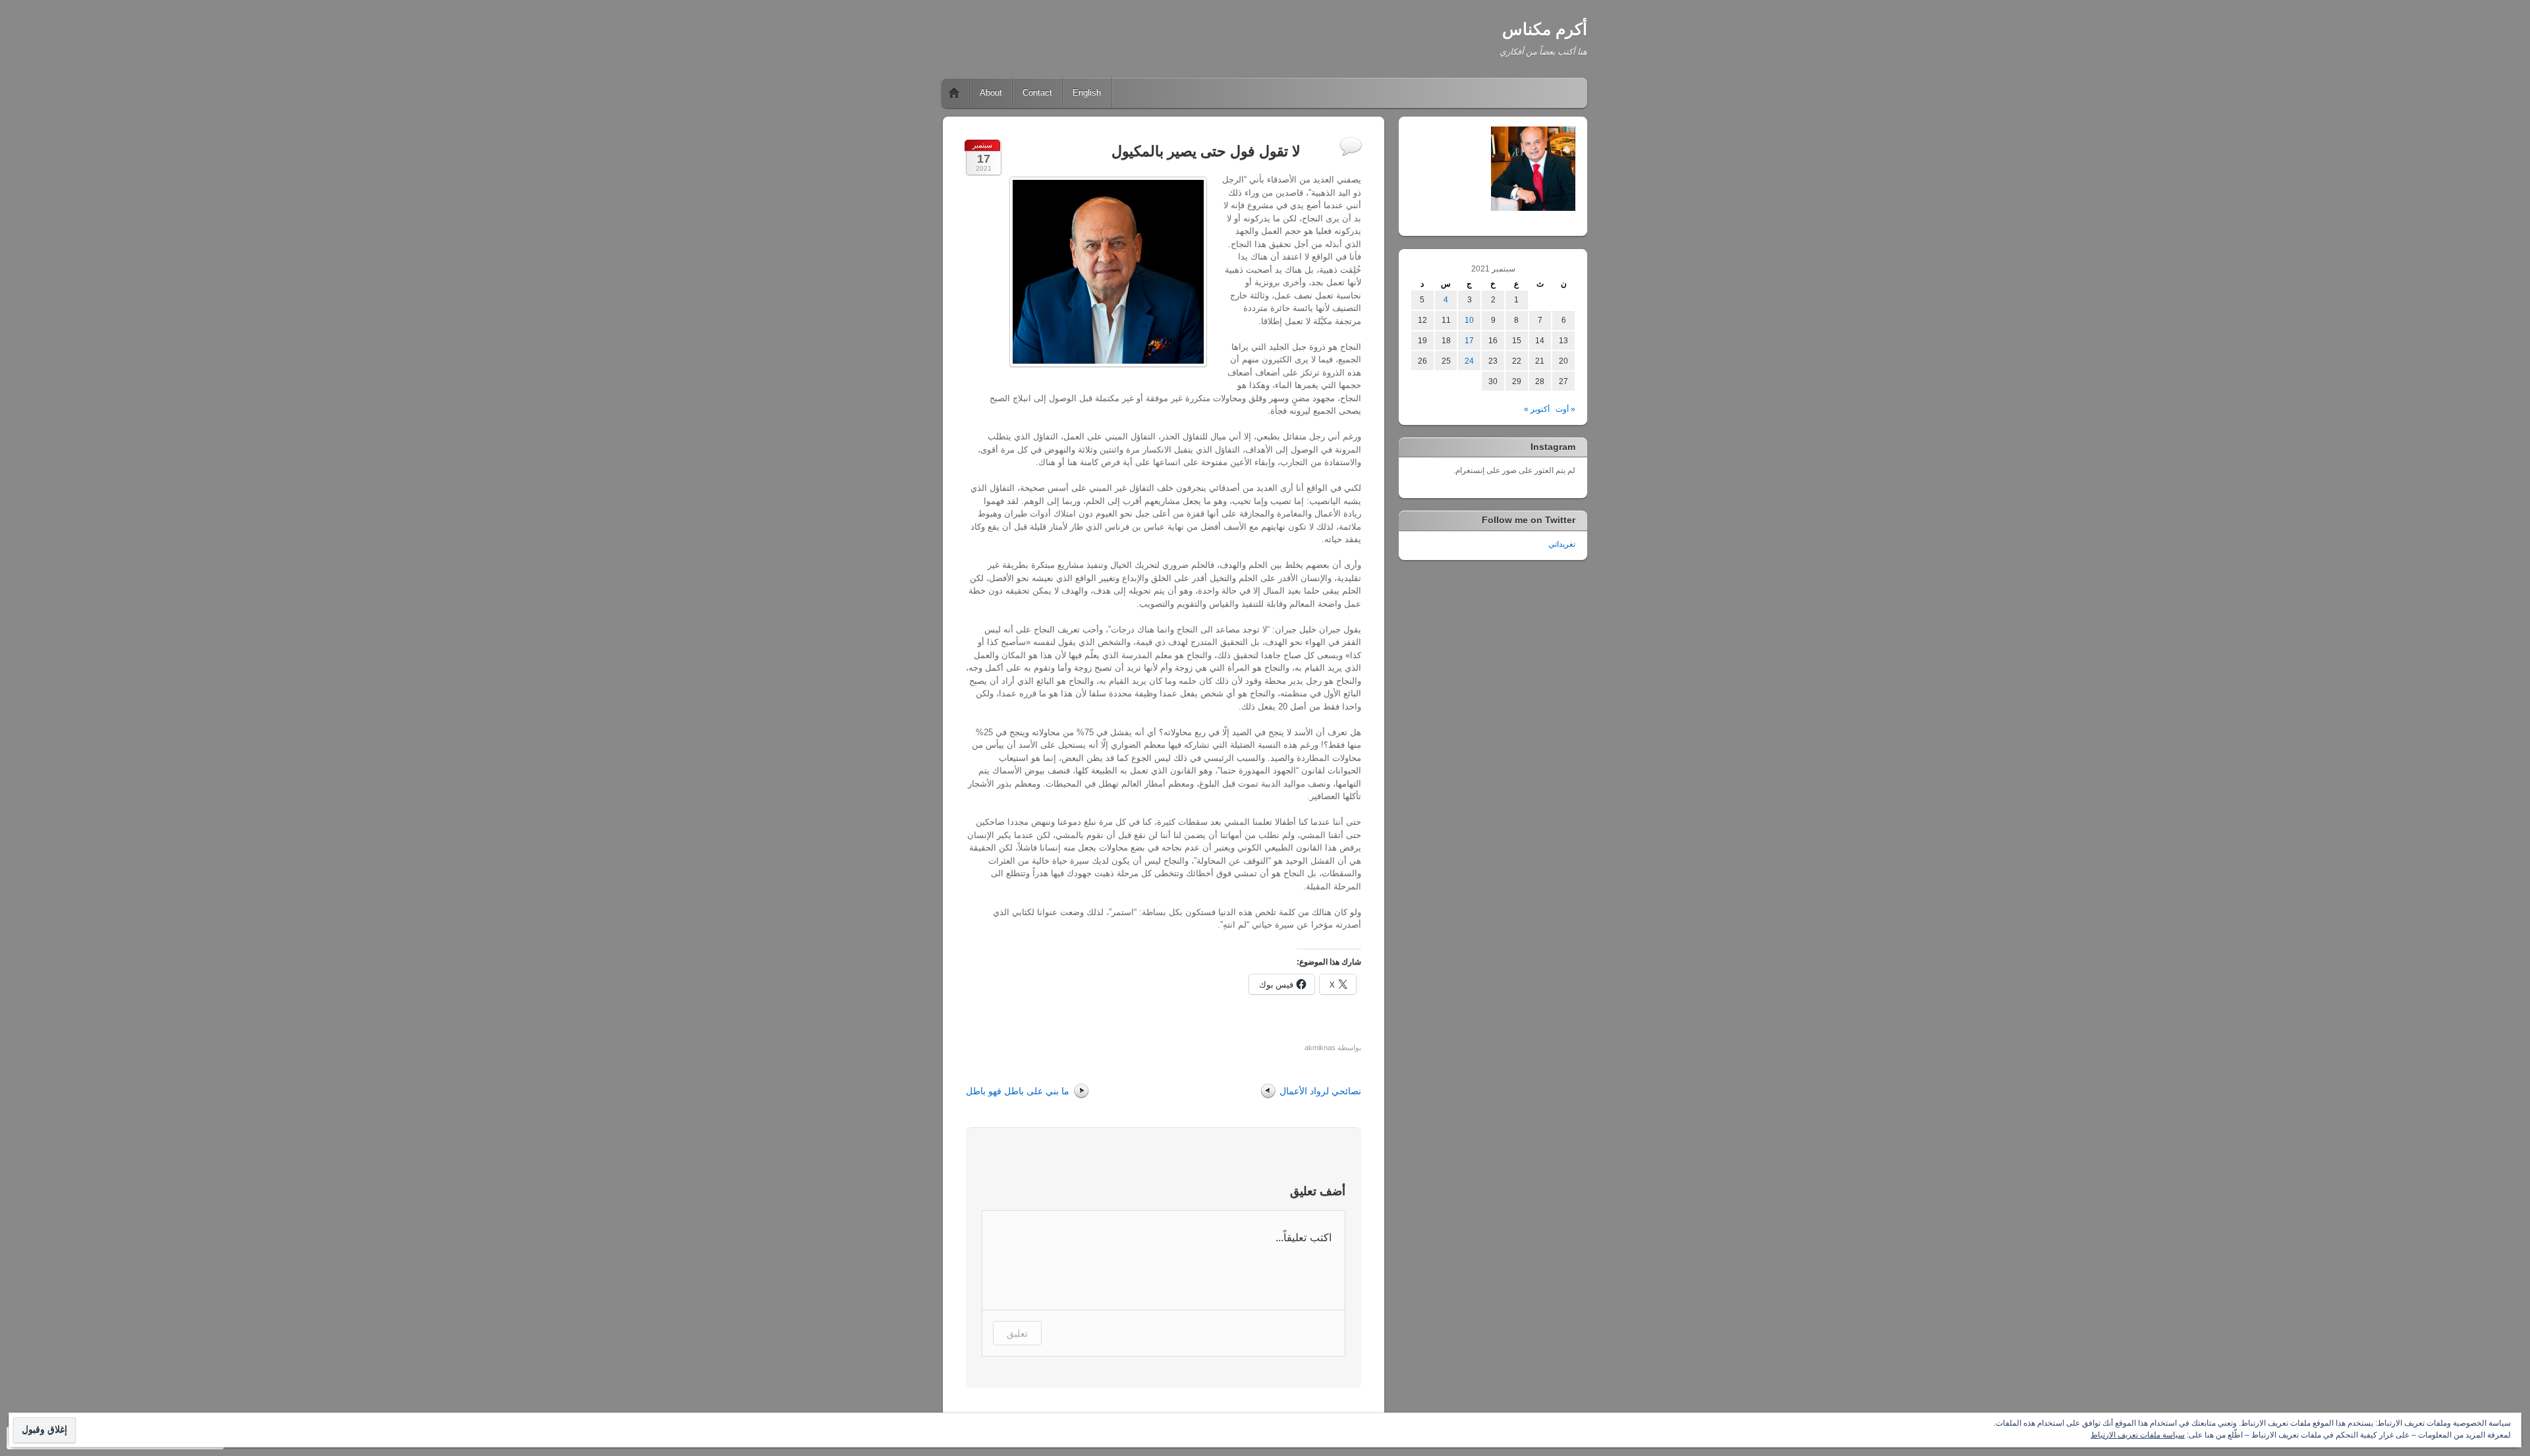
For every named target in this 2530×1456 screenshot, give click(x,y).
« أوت (1565, 409)
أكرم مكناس (1545, 29)
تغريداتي (1562, 544)
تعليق (1017, 1333)
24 (1469, 361)
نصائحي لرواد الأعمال (1320, 1091)
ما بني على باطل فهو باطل (1018, 1091)
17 (1469, 341)
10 (1469, 320)
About (991, 93)
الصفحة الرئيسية (954, 93)
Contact (1037, 93)
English (1087, 93)
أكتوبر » (1537, 409)
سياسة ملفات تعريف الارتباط (2138, 1435)
